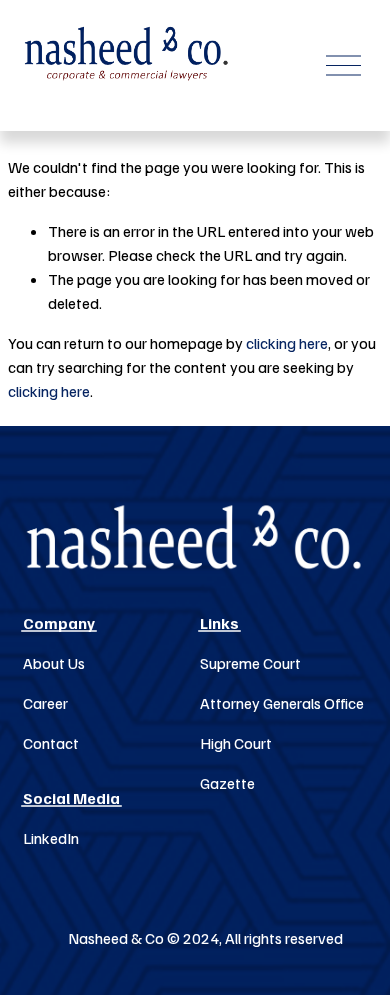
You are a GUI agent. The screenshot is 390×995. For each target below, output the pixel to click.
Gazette (227, 783)
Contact (51, 743)
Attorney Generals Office (282, 703)
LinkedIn (51, 838)
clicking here (287, 343)
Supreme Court (250, 663)
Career (45, 703)
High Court (236, 743)
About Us (54, 663)
